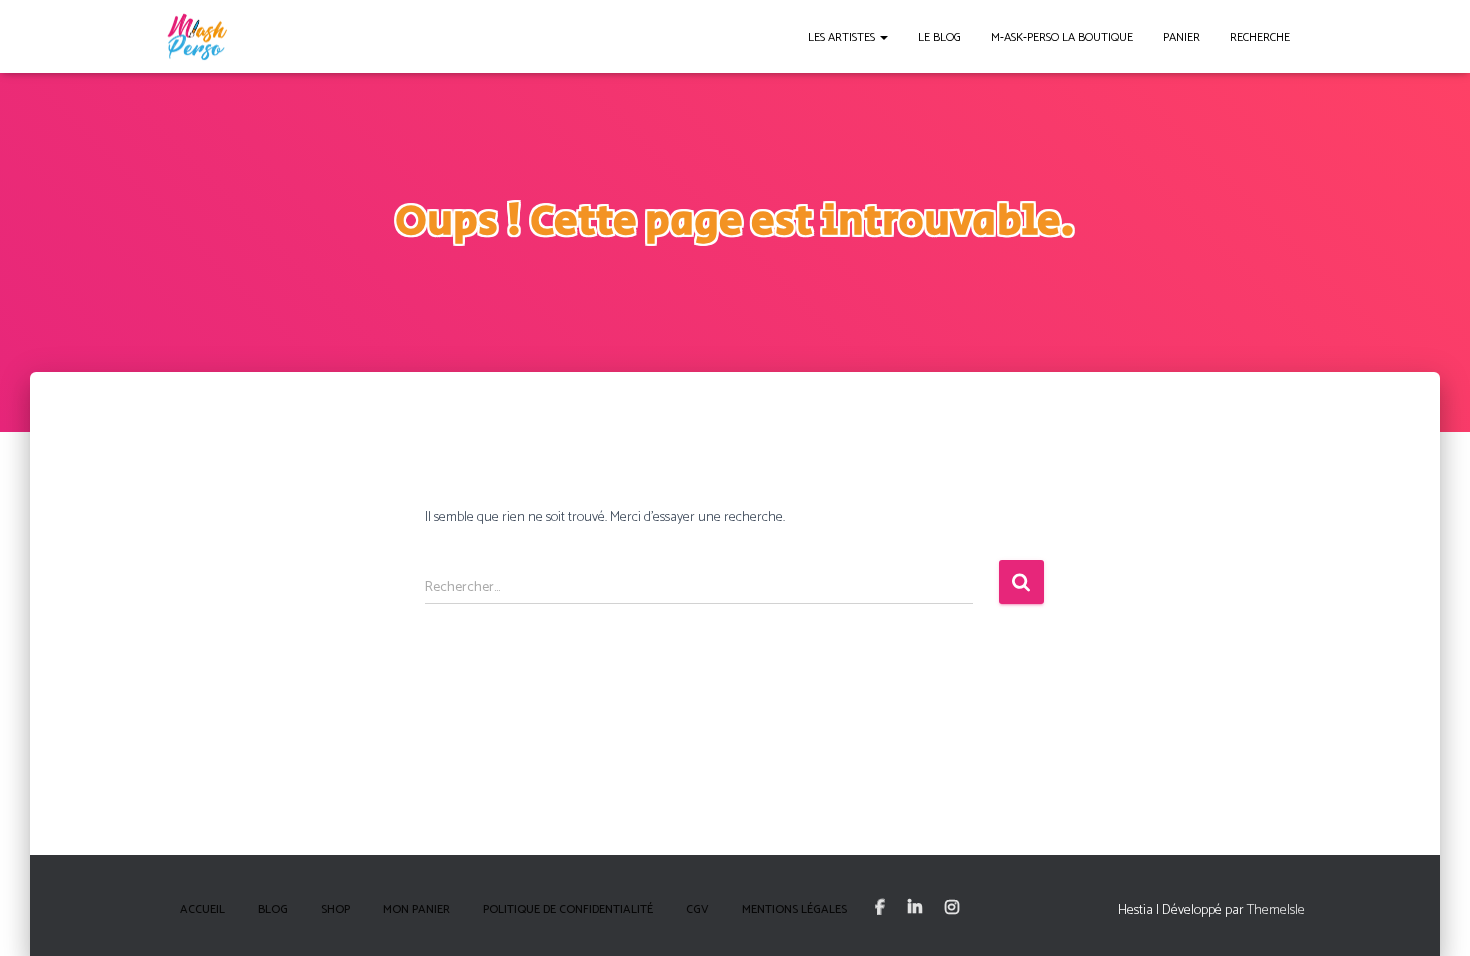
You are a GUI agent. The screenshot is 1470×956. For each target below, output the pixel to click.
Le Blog (939, 37)
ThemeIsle (1276, 910)
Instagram (952, 908)
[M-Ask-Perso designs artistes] (197, 37)
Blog (273, 909)
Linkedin (915, 908)
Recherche (1260, 37)
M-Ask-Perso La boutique (1062, 37)
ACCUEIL (202, 909)
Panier (1181, 37)
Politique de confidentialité (568, 909)
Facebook (880, 908)
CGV (697, 909)
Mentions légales (794, 909)
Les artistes (843, 37)
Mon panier (416, 909)
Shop (335, 909)
